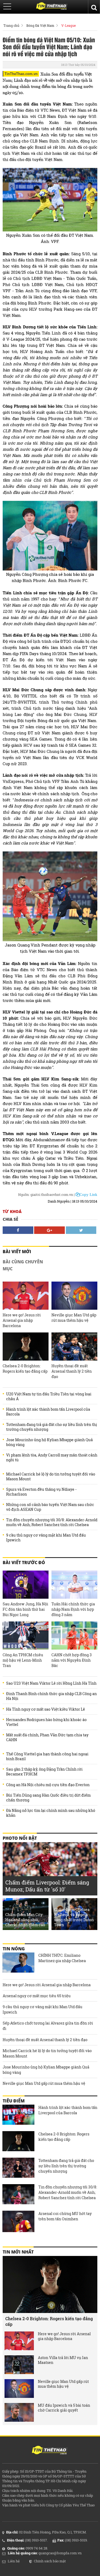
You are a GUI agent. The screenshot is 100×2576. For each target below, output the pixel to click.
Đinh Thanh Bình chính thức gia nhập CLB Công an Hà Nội (51, 1696)
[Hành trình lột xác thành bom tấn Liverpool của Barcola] (18, 2115)
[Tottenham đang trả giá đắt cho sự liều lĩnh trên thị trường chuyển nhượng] (18, 2168)
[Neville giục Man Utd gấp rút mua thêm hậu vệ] (74, 1296)
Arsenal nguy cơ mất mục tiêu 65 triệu (37, 1996)
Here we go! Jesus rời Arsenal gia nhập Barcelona (22, 1320)
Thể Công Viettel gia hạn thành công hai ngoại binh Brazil (47, 1756)
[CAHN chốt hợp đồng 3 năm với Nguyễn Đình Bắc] (74, 1636)
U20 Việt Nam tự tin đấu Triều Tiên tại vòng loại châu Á (49, 1396)
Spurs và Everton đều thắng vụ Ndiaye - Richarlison (41, 1492)
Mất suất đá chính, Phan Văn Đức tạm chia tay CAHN (47, 1737)
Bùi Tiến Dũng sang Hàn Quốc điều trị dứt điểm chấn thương (48, 1798)
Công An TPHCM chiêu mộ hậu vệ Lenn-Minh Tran (23, 1660)
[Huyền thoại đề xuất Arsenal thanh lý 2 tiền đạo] (74, 1347)
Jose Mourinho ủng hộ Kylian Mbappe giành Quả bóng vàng (49, 1442)
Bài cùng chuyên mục (23, 1265)
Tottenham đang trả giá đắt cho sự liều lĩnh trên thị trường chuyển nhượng (52, 1427)
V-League (69, 25)
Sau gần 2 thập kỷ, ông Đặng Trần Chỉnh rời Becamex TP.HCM (44, 1772)
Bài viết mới (17, 1252)
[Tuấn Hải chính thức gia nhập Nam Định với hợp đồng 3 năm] (74, 1585)
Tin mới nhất (18, 2252)
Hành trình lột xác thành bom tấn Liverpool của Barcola (48, 1412)
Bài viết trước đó (24, 1563)
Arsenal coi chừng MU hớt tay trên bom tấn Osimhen (65, 2216)
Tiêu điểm (14, 2101)
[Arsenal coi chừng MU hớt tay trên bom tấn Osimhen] (18, 2221)
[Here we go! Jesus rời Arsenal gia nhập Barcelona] (26, 1296)
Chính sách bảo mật (50, 2561)
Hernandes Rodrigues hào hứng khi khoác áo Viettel (46, 1722)
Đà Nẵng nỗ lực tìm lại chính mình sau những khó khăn (51, 1813)
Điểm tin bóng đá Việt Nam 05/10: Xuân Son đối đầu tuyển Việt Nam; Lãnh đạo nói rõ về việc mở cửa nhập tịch (49, 47)
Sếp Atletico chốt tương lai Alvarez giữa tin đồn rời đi (48, 2026)
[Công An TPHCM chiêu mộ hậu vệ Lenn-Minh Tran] (26, 1636)
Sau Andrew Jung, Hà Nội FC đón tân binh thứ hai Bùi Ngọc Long (25, 1609)
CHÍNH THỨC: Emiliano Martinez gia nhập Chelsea (62, 1958)
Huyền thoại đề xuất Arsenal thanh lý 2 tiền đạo (72, 1371)
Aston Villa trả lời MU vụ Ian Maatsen (63, 2360)
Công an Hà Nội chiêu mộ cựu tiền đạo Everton (48, 1785)
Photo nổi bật (20, 1838)
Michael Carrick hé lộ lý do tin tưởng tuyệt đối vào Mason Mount (51, 1477)
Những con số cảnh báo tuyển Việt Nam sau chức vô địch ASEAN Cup (50, 1507)
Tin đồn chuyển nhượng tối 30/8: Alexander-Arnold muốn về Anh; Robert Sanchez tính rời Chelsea (52, 1522)
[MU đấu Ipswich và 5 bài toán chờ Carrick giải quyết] (19, 2412)
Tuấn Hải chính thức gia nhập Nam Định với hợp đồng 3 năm (73, 1609)
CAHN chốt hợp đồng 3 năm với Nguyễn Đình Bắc (72, 1660)
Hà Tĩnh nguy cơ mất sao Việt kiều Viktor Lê (46, 1709)
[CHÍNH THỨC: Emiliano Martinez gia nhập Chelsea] (18, 1963)
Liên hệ (14, 2561)
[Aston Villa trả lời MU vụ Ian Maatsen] (19, 2365)
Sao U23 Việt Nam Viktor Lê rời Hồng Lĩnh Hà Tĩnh (51, 1683)
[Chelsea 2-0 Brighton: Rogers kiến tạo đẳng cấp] (26, 1347)
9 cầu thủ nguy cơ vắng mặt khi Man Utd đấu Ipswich (46, 1538)
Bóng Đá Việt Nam (40, 25)
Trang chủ (11, 25)
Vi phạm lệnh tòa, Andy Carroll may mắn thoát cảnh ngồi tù (52, 1458)
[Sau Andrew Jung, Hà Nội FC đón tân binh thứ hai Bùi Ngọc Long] (26, 1585)
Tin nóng (14, 1949)
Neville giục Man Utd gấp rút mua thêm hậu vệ (74, 1318)
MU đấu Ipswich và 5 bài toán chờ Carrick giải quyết (64, 2408)
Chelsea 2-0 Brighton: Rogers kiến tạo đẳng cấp (25, 1368)
